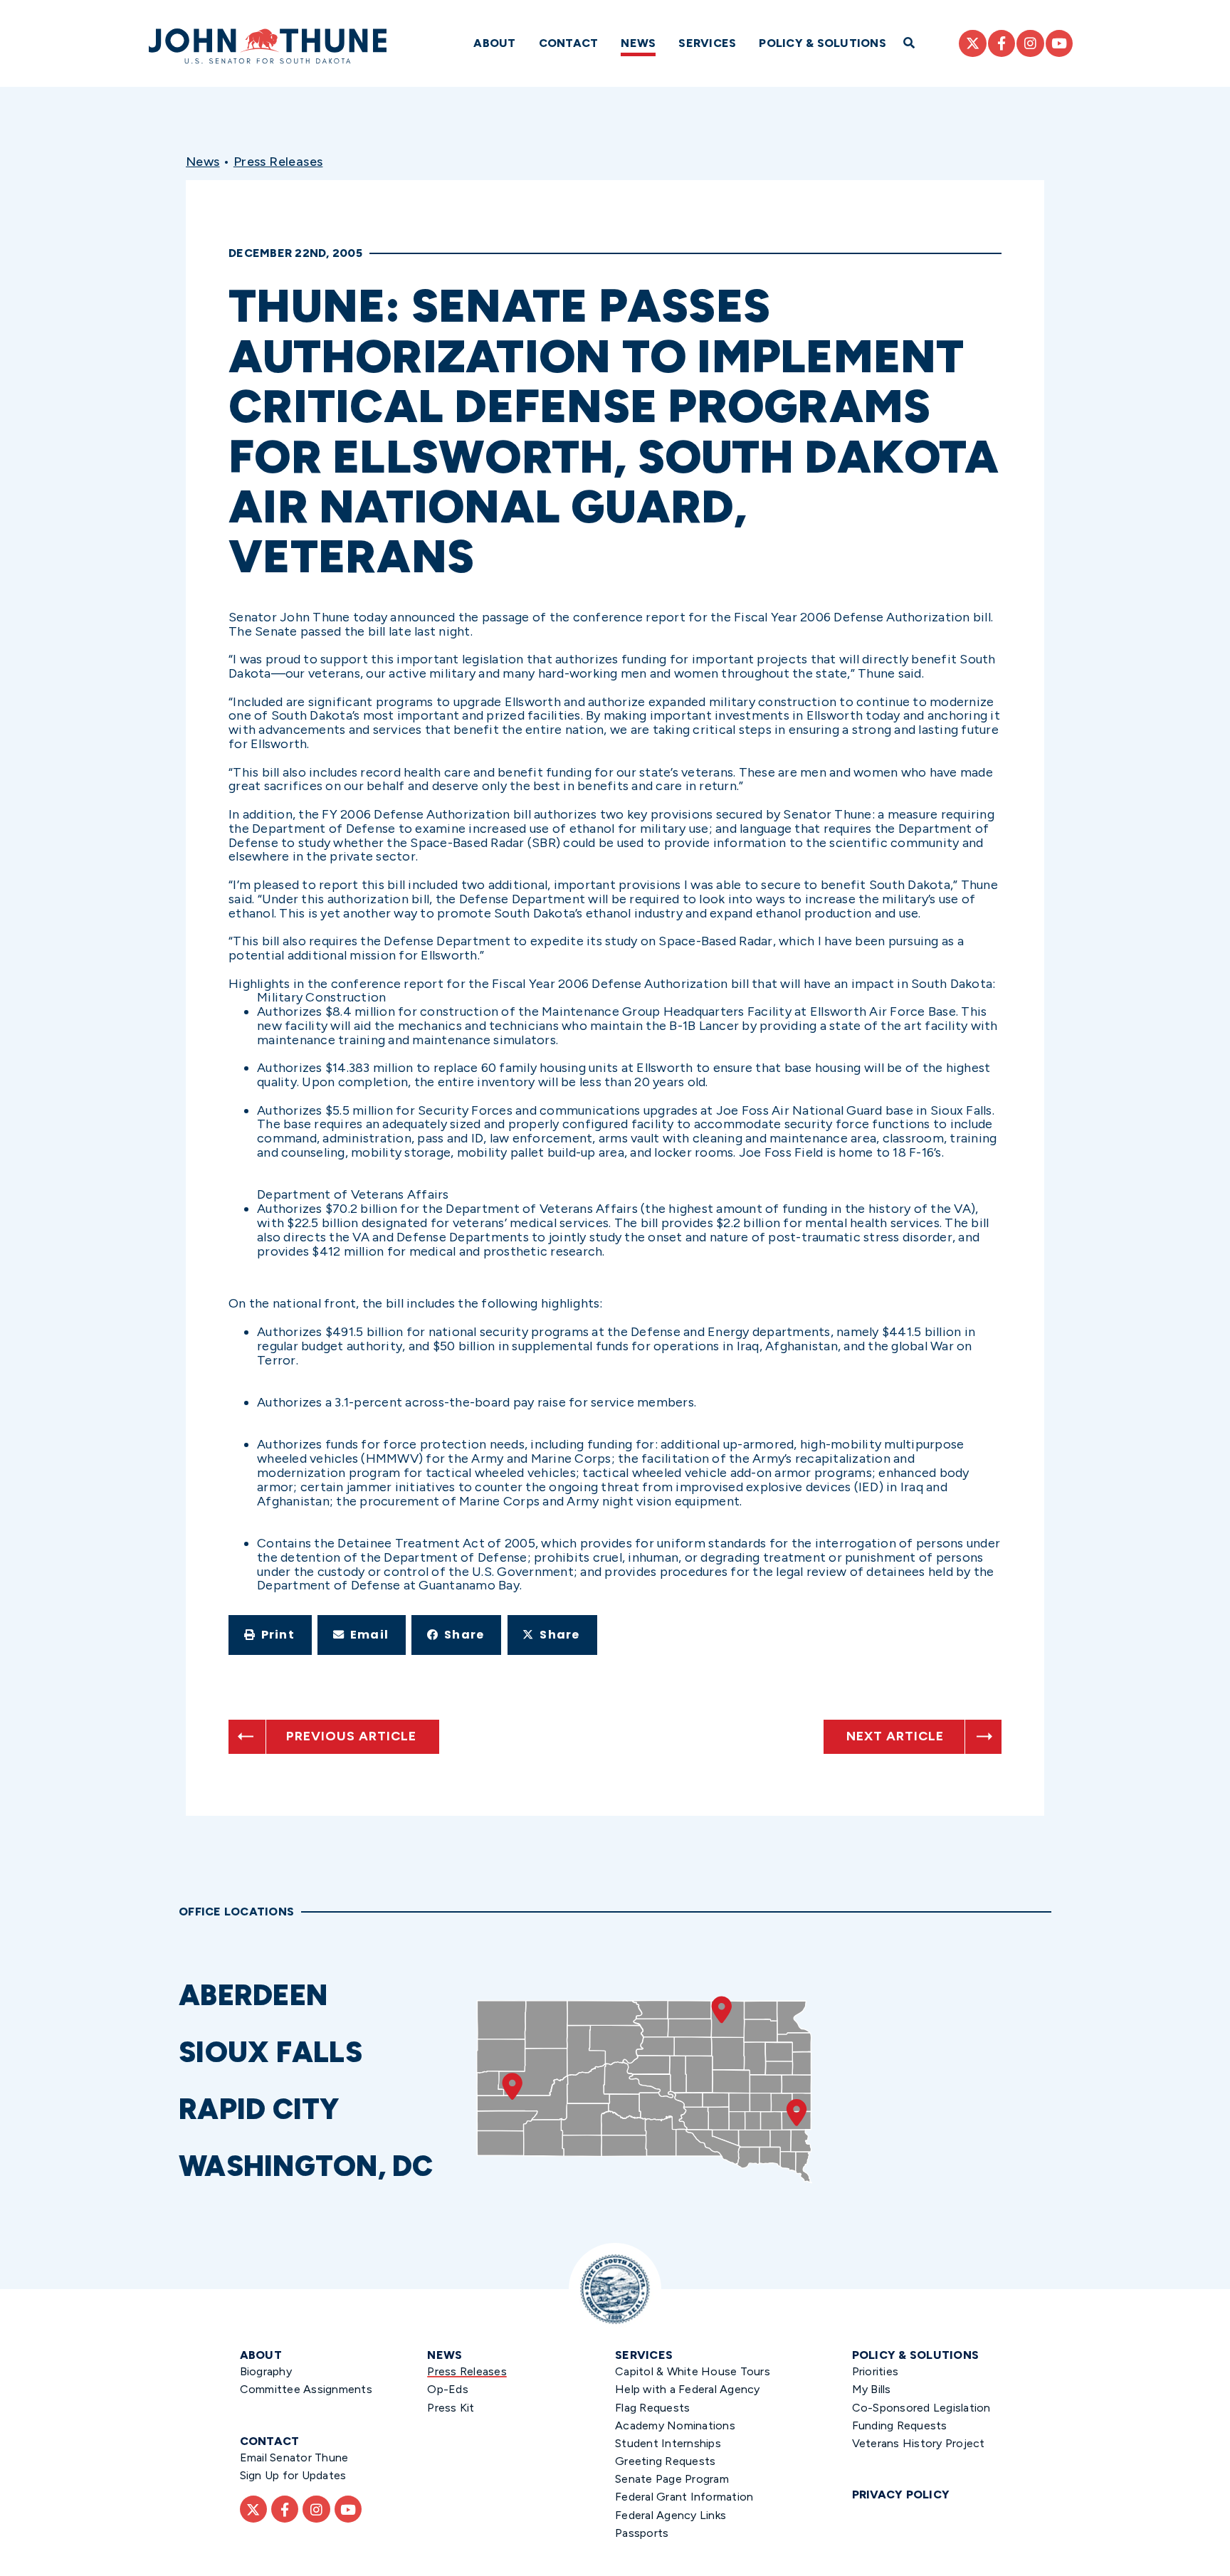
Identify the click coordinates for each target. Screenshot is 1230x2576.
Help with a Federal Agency (688, 2389)
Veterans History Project (919, 2443)
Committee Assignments (306, 2389)
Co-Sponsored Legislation (921, 2408)
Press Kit (451, 2408)
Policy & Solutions (822, 43)
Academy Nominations (675, 2425)
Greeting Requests (665, 2461)
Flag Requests (652, 2408)
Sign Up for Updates (293, 2475)
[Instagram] (1030, 43)
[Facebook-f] (1002, 43)
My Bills (872, 2389)
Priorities (876, 2371)
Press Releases (278, 162)
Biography (266, 2371)
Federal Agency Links (671, 2515)
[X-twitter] (972, 43)
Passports (642, 2533)
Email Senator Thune (294, 2457)
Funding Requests (900, 2425)
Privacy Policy (901, 2494)
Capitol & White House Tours (693, 2371)
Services (707, 43)
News (638, 43)
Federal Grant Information (684, 2497)
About (494, 43)
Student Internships (668, 2443)
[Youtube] (1059, 43)
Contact (569, 43)
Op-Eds (448, 2389)
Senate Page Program (672, 2479)
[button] (270, 1635)
